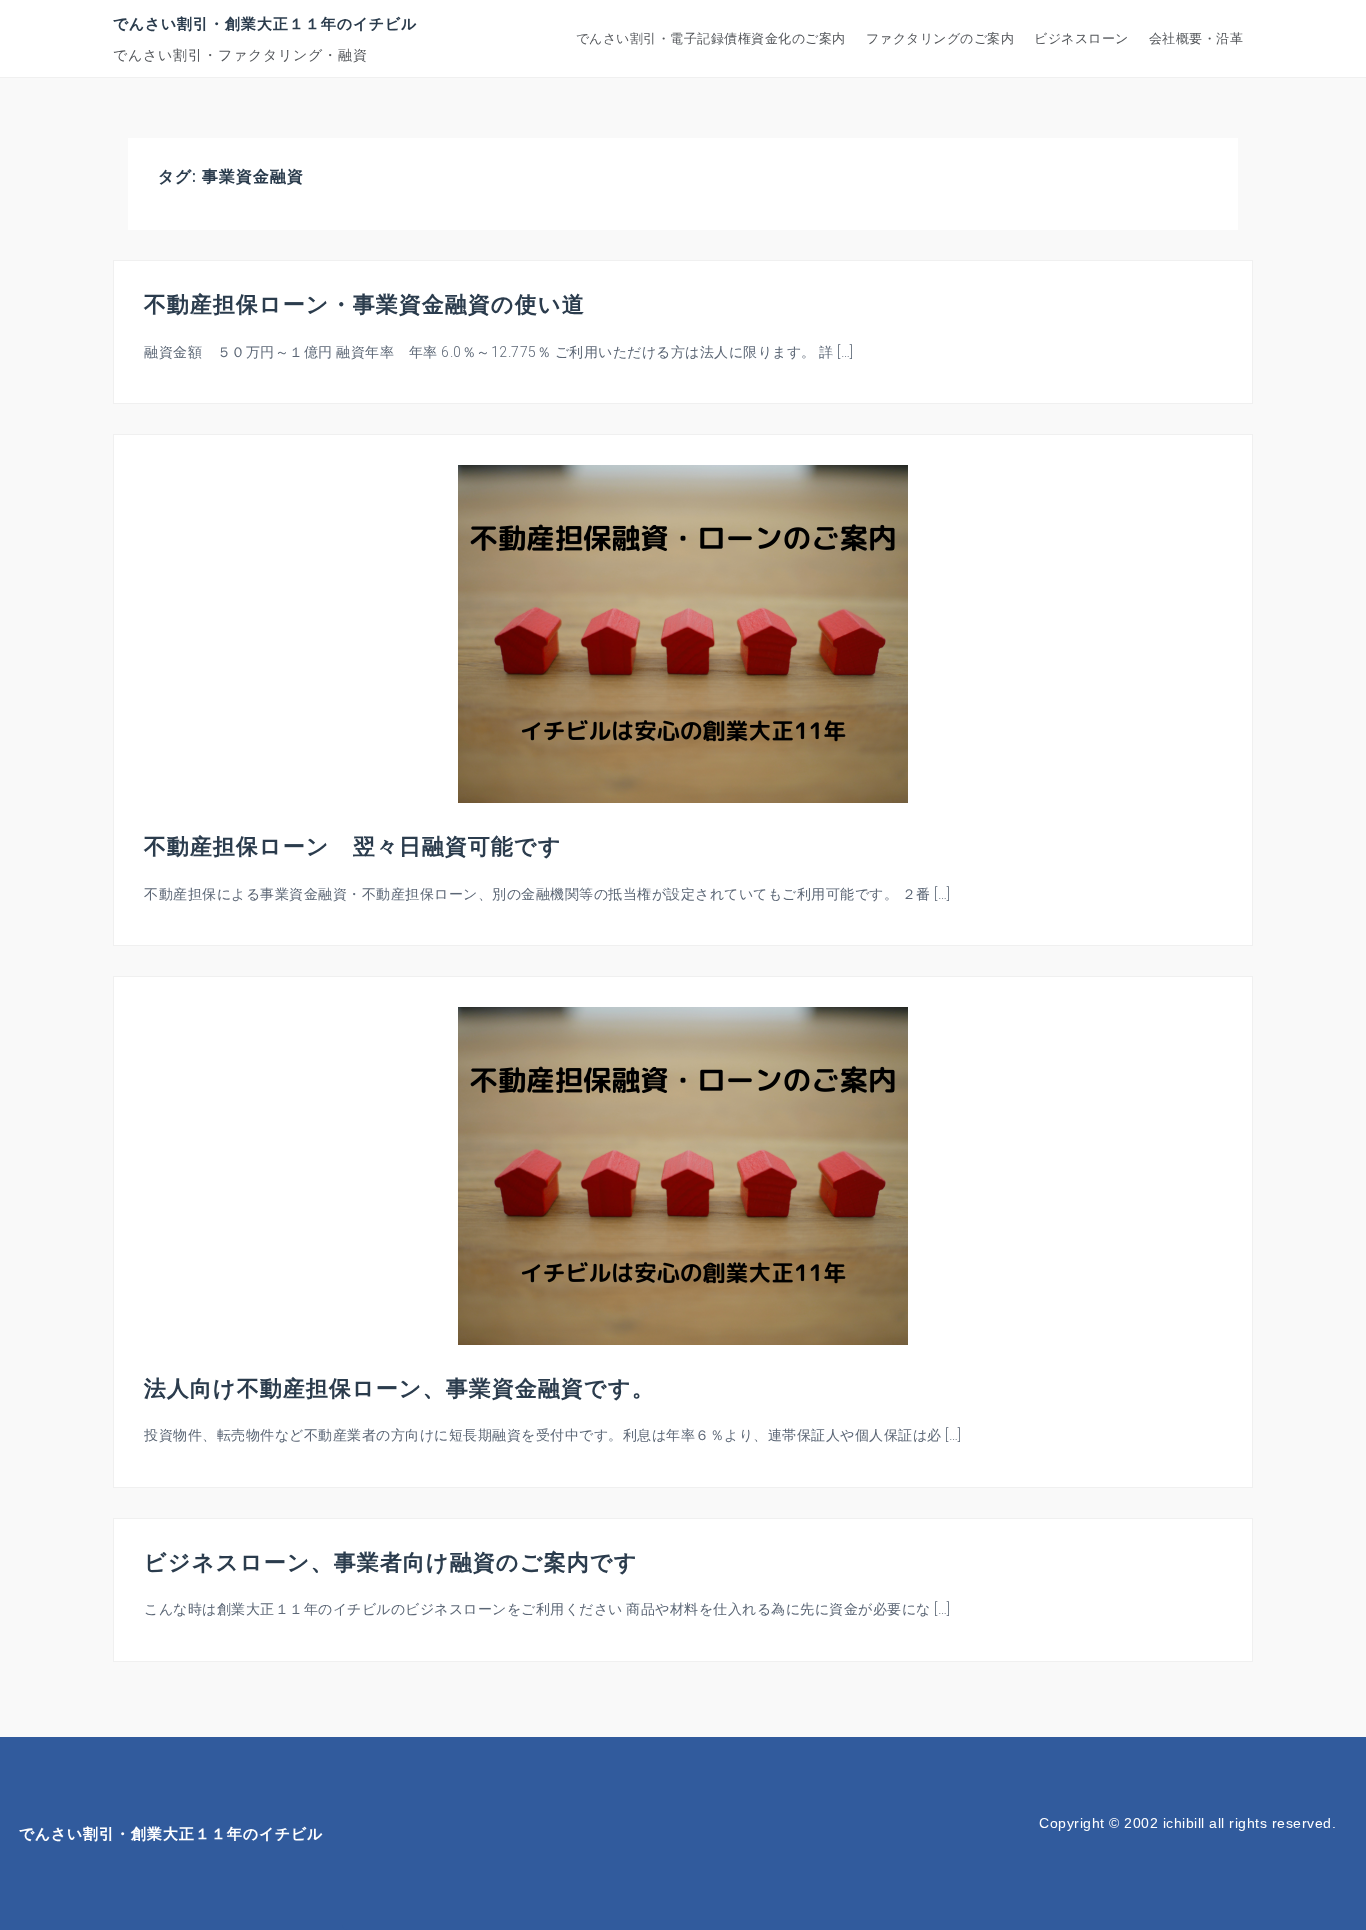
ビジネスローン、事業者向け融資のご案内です (391, 1561)
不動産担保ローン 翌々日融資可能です (353, 845)
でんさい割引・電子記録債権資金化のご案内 (711, 38)
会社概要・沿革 (1196, 38)
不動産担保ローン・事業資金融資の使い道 (364, 303)
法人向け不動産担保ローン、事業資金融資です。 (399, 1387)
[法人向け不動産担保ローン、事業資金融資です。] (683, 1175)
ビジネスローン (1081, 38)
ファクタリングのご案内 (940, 38)
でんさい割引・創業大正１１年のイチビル (265, 23)
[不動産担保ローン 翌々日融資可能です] (683, 633)
